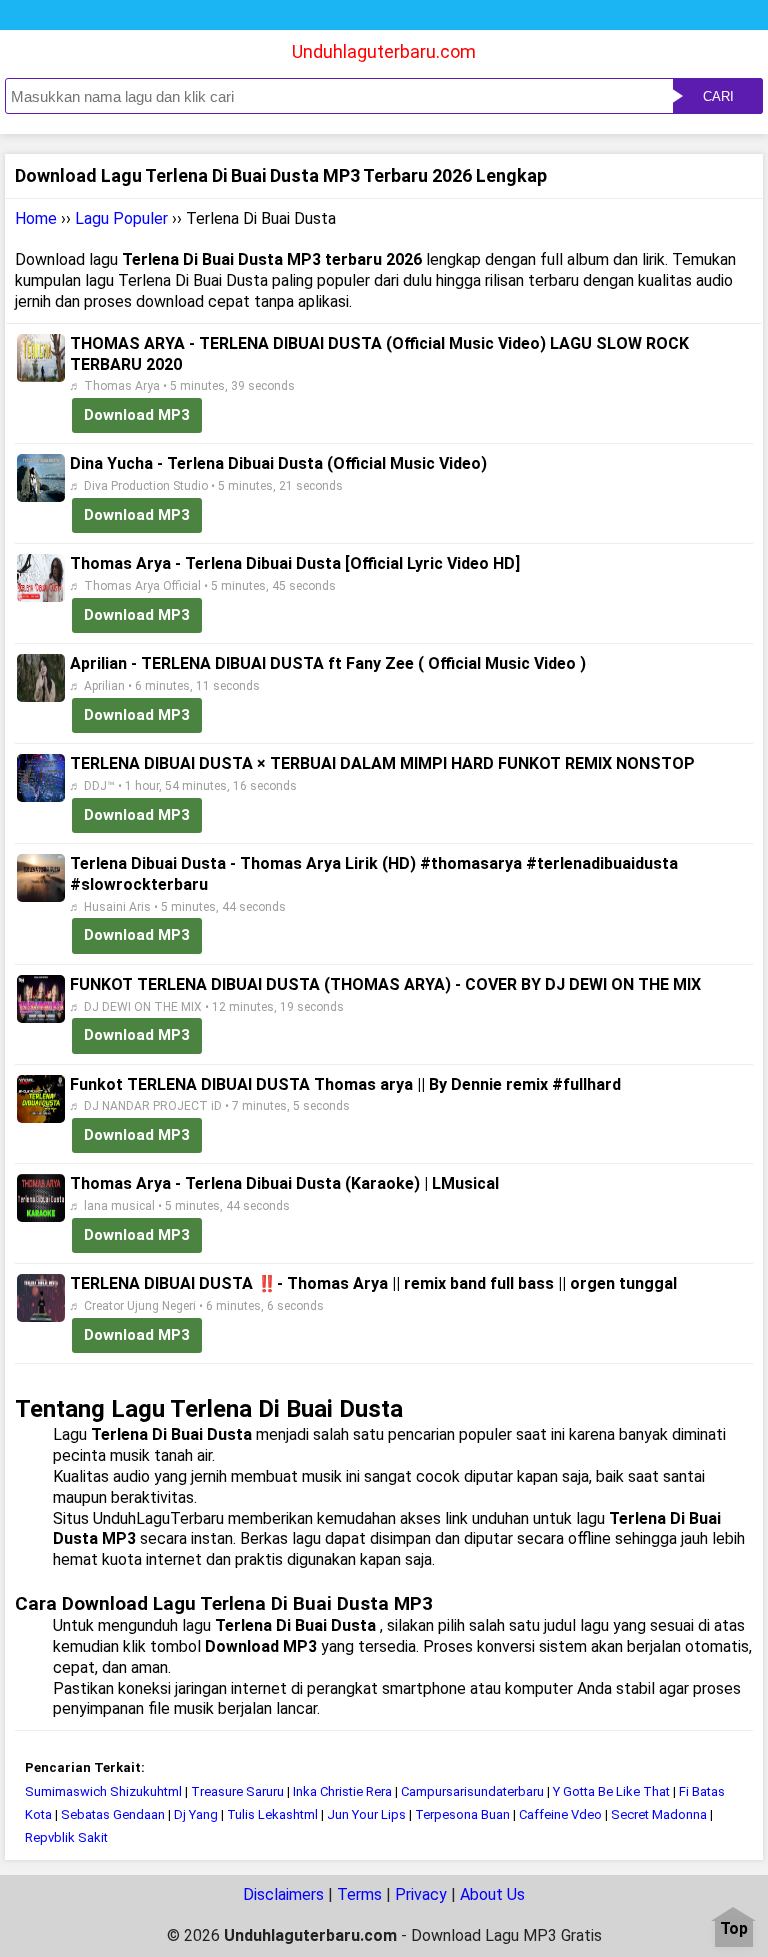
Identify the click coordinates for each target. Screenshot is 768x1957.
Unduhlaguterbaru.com (384, 51)
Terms (359, 1894)
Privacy (421, 1894)
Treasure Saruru (237, 1791)
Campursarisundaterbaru (472, 1791)
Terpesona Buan (462, 1814)
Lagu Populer (121, 218)
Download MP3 (137, 415)
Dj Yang (196, 1814)
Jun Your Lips (366, 1814)
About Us (492, 1894)
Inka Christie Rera (342, 1791)
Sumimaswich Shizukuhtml (103, 1791)
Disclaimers (283, 1894)
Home (36, 218)
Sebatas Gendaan (113, 1814)
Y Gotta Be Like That (611, 1791)
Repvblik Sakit (66, 1837)
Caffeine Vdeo (560, 1814)
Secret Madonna (660, 1814)
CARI (718, 96)
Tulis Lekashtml (272, 1814)
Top (734, 1929)
